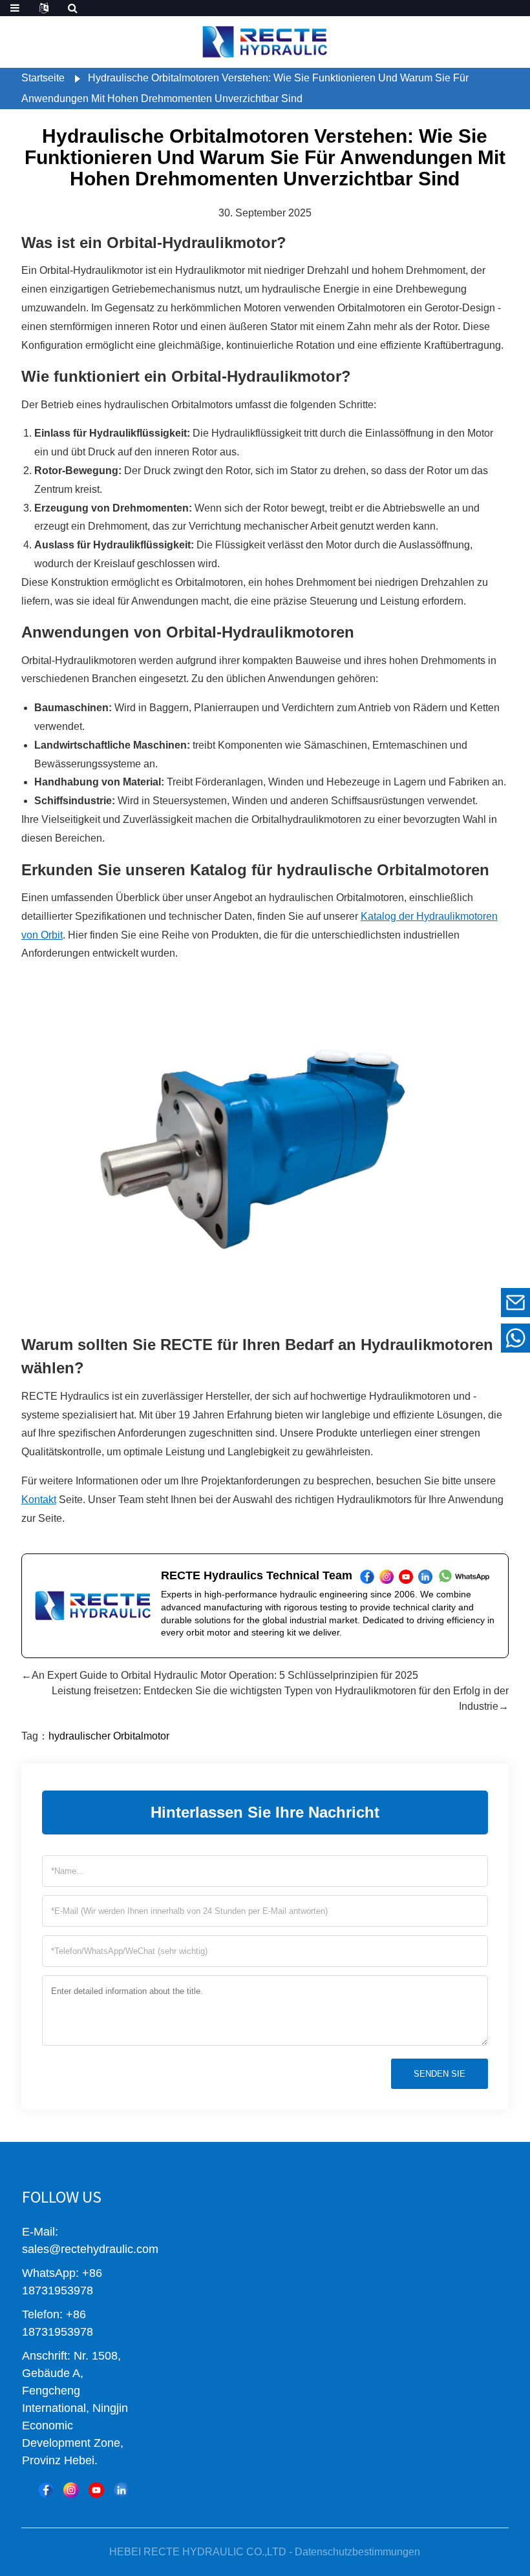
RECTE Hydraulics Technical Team (257, 1575)
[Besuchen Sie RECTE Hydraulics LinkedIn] (122, 2490)
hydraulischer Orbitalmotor (109, 1736)
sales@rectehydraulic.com (427, 1303)
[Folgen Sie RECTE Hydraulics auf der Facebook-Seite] (46, 2490)
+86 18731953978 (426, 1338)
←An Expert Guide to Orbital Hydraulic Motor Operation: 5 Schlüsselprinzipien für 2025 (220, 1675)
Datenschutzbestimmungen (357, 2552)
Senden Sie (440, 2074)
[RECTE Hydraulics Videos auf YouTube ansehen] (96, 2490)
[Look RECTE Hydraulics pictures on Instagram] (71, 2490)
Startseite (43, 78)
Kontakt (39, 1500)
